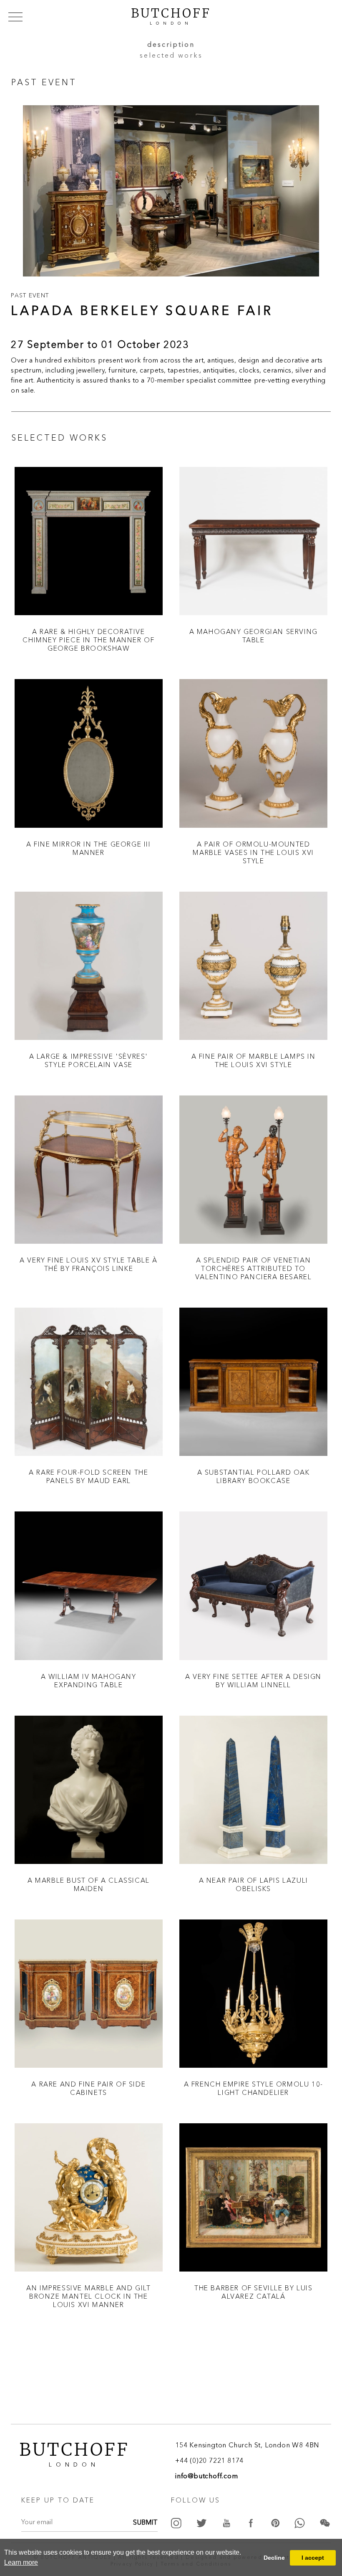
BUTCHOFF (171, 15)
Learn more (21, 2562)
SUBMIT (145, 2523)
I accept (313, 2558)
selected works (171, 56)
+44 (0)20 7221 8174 (209, 2461)
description (171, 45)
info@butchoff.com (207, 2477)
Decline (274, 2558)
